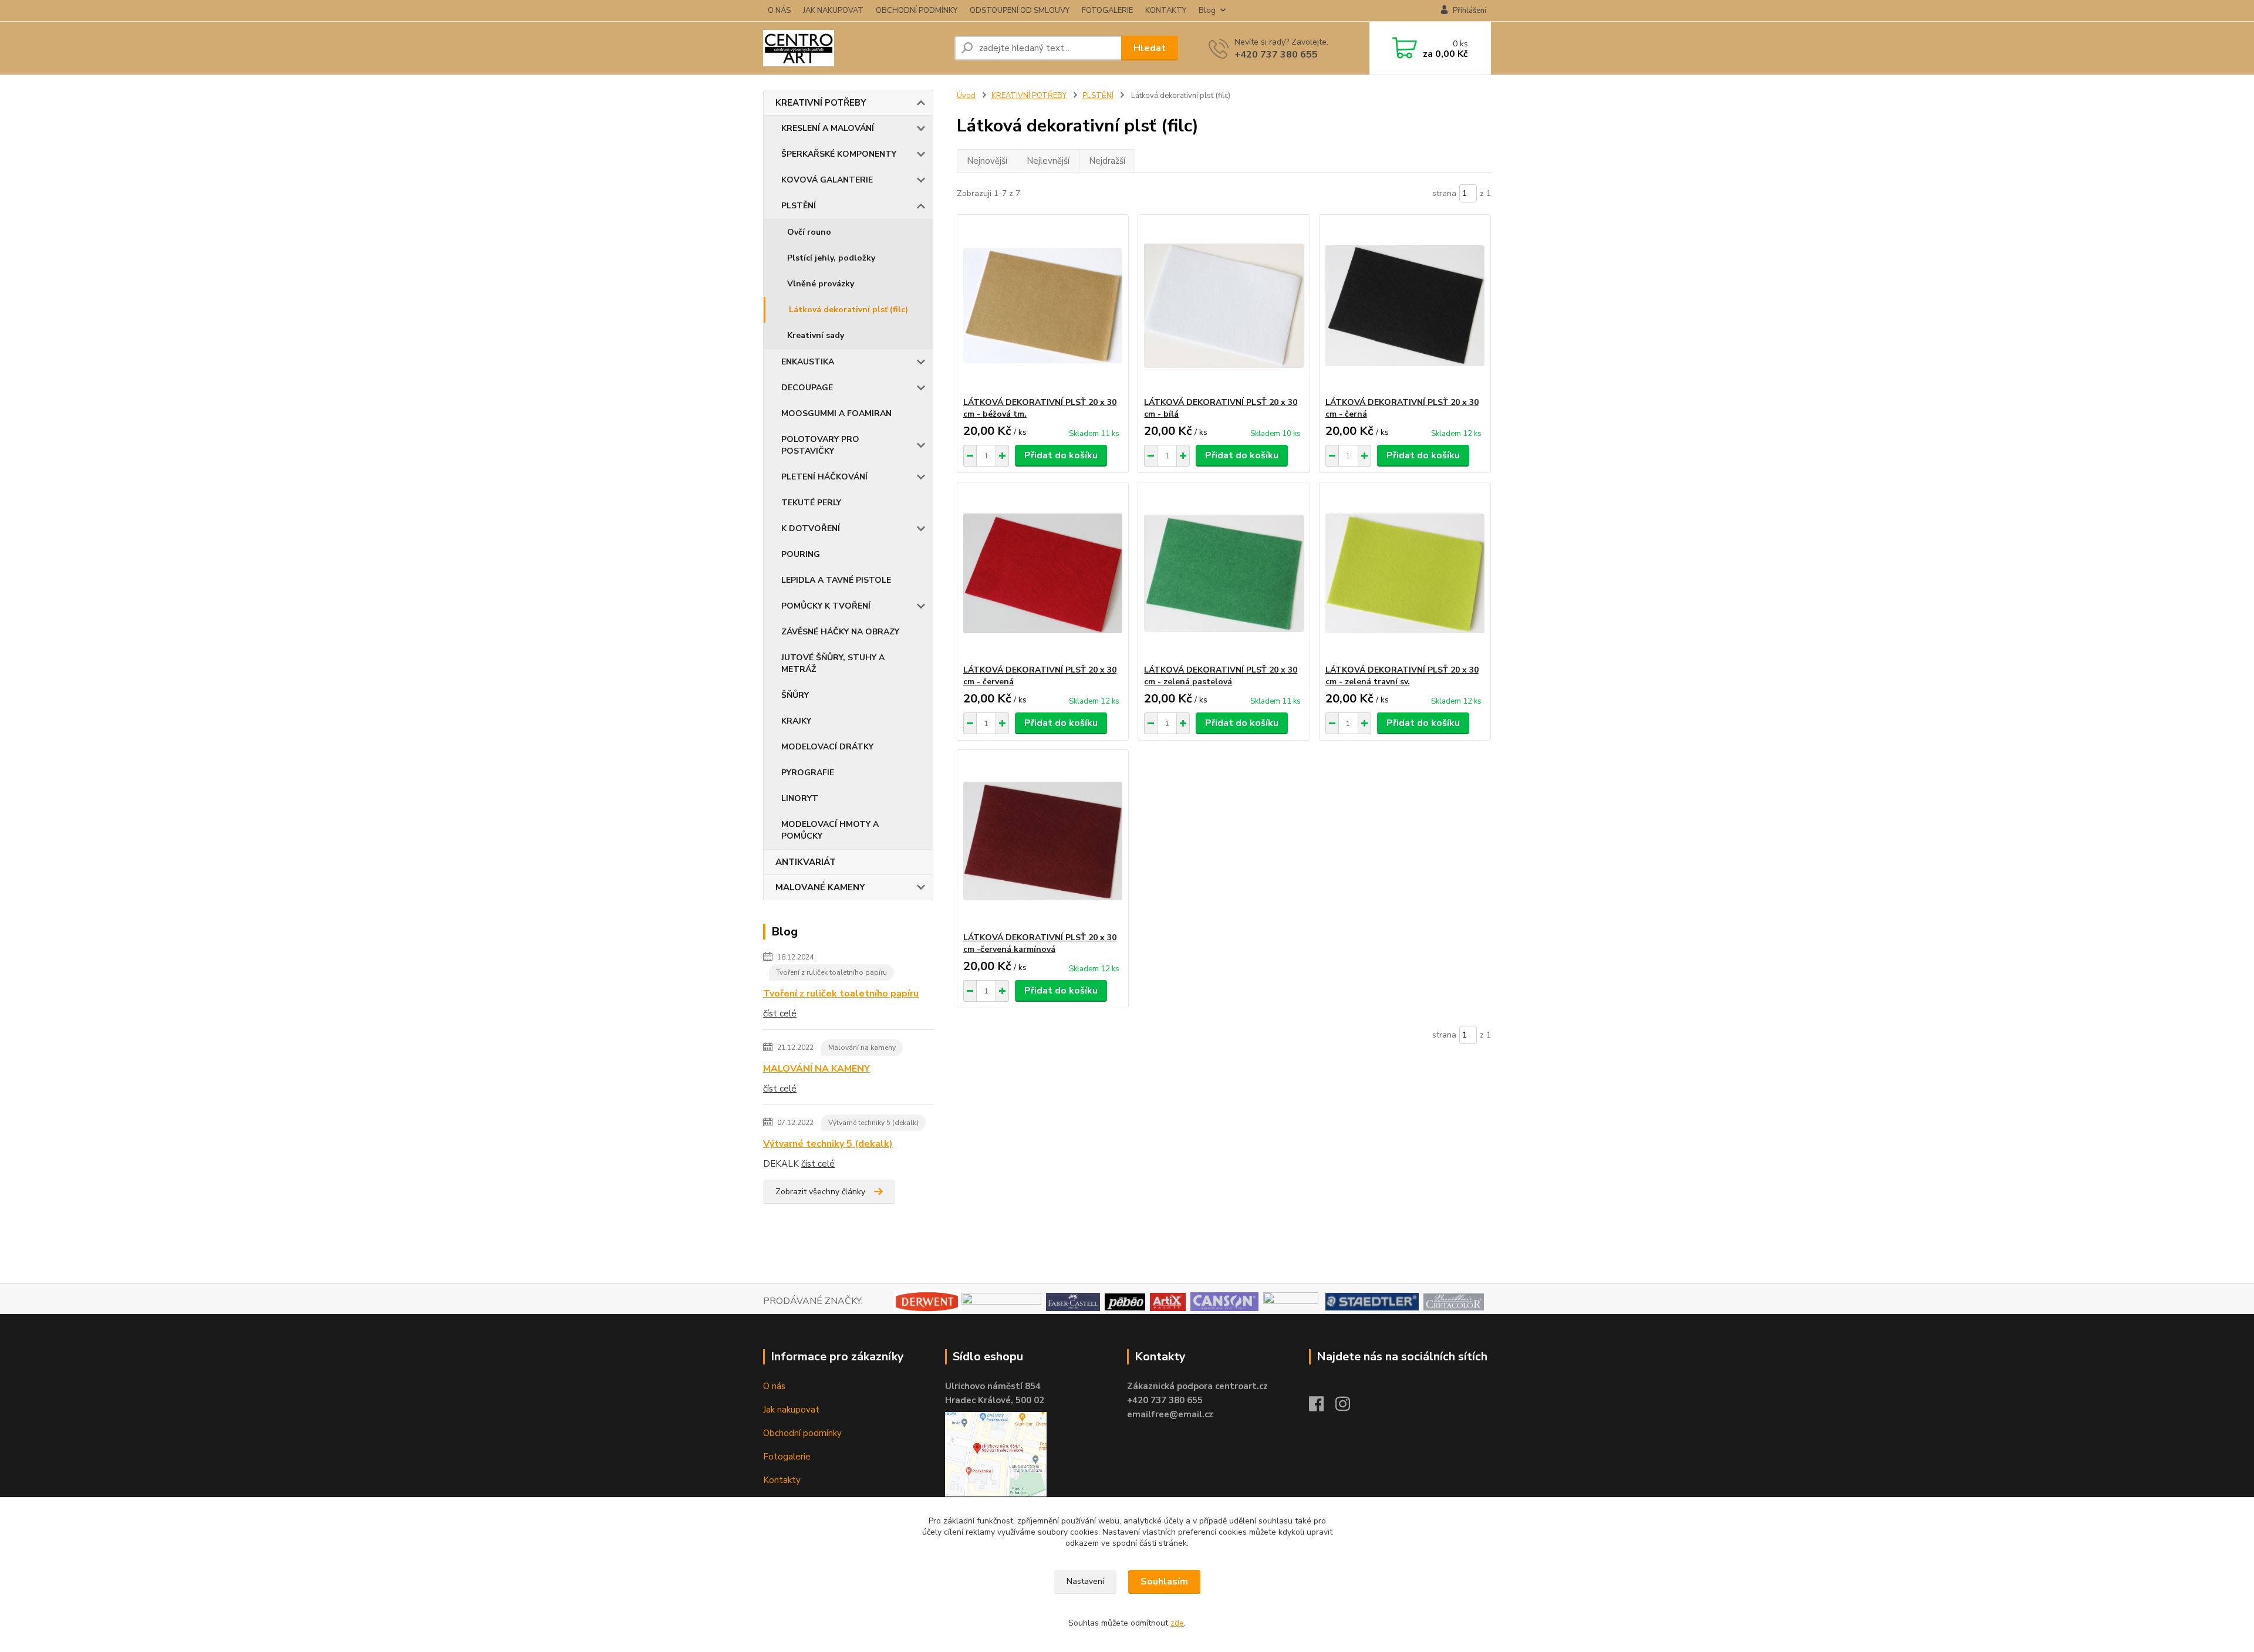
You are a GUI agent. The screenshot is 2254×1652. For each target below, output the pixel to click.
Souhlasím (1164, 1582)
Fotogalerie (787, 1457)
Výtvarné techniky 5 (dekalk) (873, 1123)
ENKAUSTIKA (808, 362)
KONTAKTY (1166, 11)
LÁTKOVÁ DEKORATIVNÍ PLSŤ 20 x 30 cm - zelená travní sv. (1402, 676)
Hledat (1150, 48)
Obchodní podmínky (802, 1433)
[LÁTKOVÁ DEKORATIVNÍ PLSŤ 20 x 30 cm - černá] (1405, 306)
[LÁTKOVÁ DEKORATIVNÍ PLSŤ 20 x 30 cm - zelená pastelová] (1224, 573)
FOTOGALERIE (1107, 11)
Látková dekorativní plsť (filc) (848, 310)
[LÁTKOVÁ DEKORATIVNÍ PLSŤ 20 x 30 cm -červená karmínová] (1043, 841)
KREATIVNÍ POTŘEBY (821, 103)
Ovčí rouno (809, 232)
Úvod (966, 96)
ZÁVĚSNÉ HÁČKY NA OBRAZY (840, 632)
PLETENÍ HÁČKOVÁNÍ (824, 477)
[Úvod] (854, 48)
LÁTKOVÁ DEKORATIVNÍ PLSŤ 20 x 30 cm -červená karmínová (1040, 943)
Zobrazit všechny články (820, 1192)
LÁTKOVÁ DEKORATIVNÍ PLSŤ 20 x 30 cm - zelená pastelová (1221, 676)
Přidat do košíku (1061, 455)
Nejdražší (1107, 161)
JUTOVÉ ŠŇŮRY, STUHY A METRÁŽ (833, 663)
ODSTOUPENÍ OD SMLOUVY (1020, 11)
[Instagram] (1349, 1407)
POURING (801, 554)
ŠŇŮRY (795, 695)
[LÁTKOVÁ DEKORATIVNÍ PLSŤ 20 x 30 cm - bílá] (1224, 306)
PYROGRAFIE (808, 773)
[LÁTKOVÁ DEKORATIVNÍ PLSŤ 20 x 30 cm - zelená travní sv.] (1405, 573)
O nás (774, 1386)
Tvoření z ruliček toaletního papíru (831, 972)
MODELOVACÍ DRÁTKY (827, 747)
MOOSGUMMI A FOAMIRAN (836, 413)
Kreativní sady (816, 335)
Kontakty (782, 1480)
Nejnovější (987, 161)
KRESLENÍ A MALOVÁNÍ (828, 128)
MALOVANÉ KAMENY (820, 887)
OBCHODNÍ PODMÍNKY (917, 11)
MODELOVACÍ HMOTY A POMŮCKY (830, 830)
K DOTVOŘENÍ (811, 528)
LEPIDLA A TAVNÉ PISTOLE (836, 580)
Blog (1207, 11)
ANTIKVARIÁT (806, 862)
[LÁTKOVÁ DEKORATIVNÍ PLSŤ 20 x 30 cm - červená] (1043, 573)
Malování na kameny (862, 1048)
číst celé (780, 1014)
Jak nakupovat (791, 1410)
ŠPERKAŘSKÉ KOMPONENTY (839, 154)
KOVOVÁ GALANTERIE (827, 180)
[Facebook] (1322, 1407)
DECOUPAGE (807, 388)
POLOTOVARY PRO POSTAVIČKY (820, 445)
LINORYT (800, 798)
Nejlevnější (1048, 161)
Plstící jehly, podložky (831, 258)
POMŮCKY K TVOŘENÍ (826, 606)
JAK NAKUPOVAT (833, 11)
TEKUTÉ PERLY (811, 503)
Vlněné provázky (821, 284)
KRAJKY (796, 721)
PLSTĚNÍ (799, 206)
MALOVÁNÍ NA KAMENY (816, 1069)
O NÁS (779, 11)
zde (1177, 1623)
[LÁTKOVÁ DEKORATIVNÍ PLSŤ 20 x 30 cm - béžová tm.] (1043, 306)
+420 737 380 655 (1276, 55)
